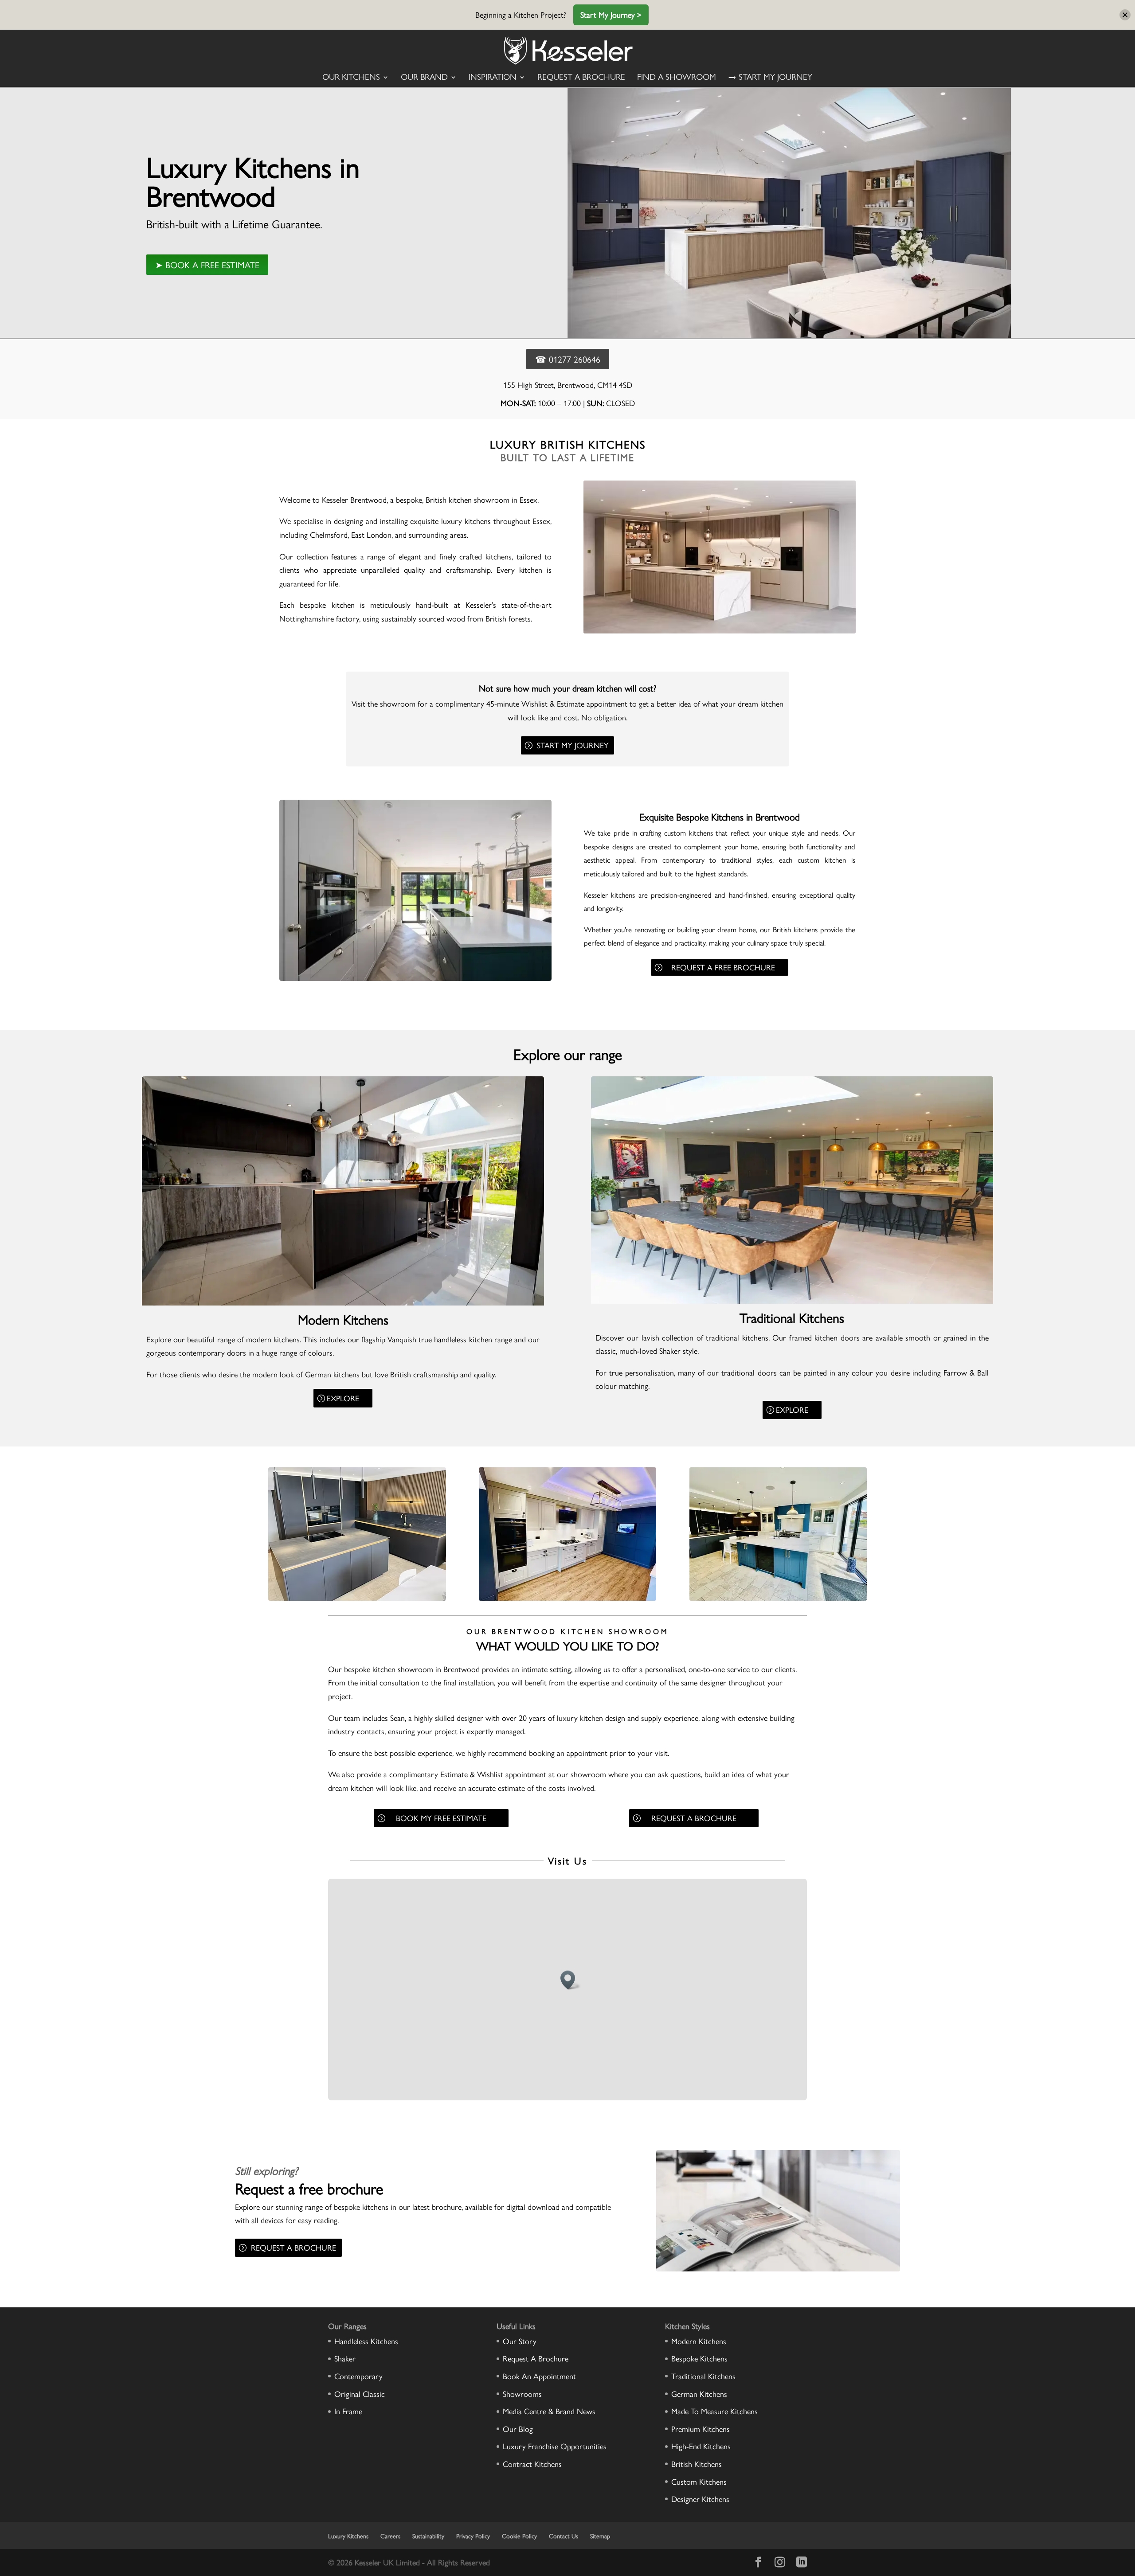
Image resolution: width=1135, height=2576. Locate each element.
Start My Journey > (611, 14)
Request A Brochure (536, 2358)
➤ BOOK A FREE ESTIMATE (207, 264)
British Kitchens (697, 2464)
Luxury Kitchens (348, 2536)
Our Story (520, 2341)
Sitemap (600, 2536)
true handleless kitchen (455, 1339)
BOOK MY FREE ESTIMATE (441, 1818)
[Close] (1125, 15)
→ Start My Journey (770, 78)
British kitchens (795, 929)
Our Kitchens (351, 78)
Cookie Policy (519, 2536)
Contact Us (564, 2536)
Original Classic (360, 2394)
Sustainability (428, 2536)
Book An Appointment (539, 2376)
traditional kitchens (737, 1337)
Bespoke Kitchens (699, 2358)
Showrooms (522, 2394)
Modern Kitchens (699, 2341)
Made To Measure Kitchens (714, 2411)
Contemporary (358, 2376)
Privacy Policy (473, 2536)
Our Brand (424, 78)
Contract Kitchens (532, 2464)
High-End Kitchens (701, 2446)
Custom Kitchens (699, 2481)
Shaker (670, 1351)
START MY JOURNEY (573, 745)
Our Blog (518, 2429)
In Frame (348, 2411)
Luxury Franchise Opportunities (555, 2446)
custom (675, 833)
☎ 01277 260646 (568, 359)
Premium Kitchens (701, 2429)
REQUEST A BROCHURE (694, 1818)
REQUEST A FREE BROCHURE (723, 967)
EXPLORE (343, 1398)
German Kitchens (699, 2394)
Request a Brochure (581, 78)
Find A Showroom (677, 78)
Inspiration (493, 78)
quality (846, 895)
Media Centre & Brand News (549, 2411)
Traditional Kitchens (703, 2376)
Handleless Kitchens (366, 2341)
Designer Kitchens (700, 2499)
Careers (390, 2536)
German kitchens (332, 1374)
